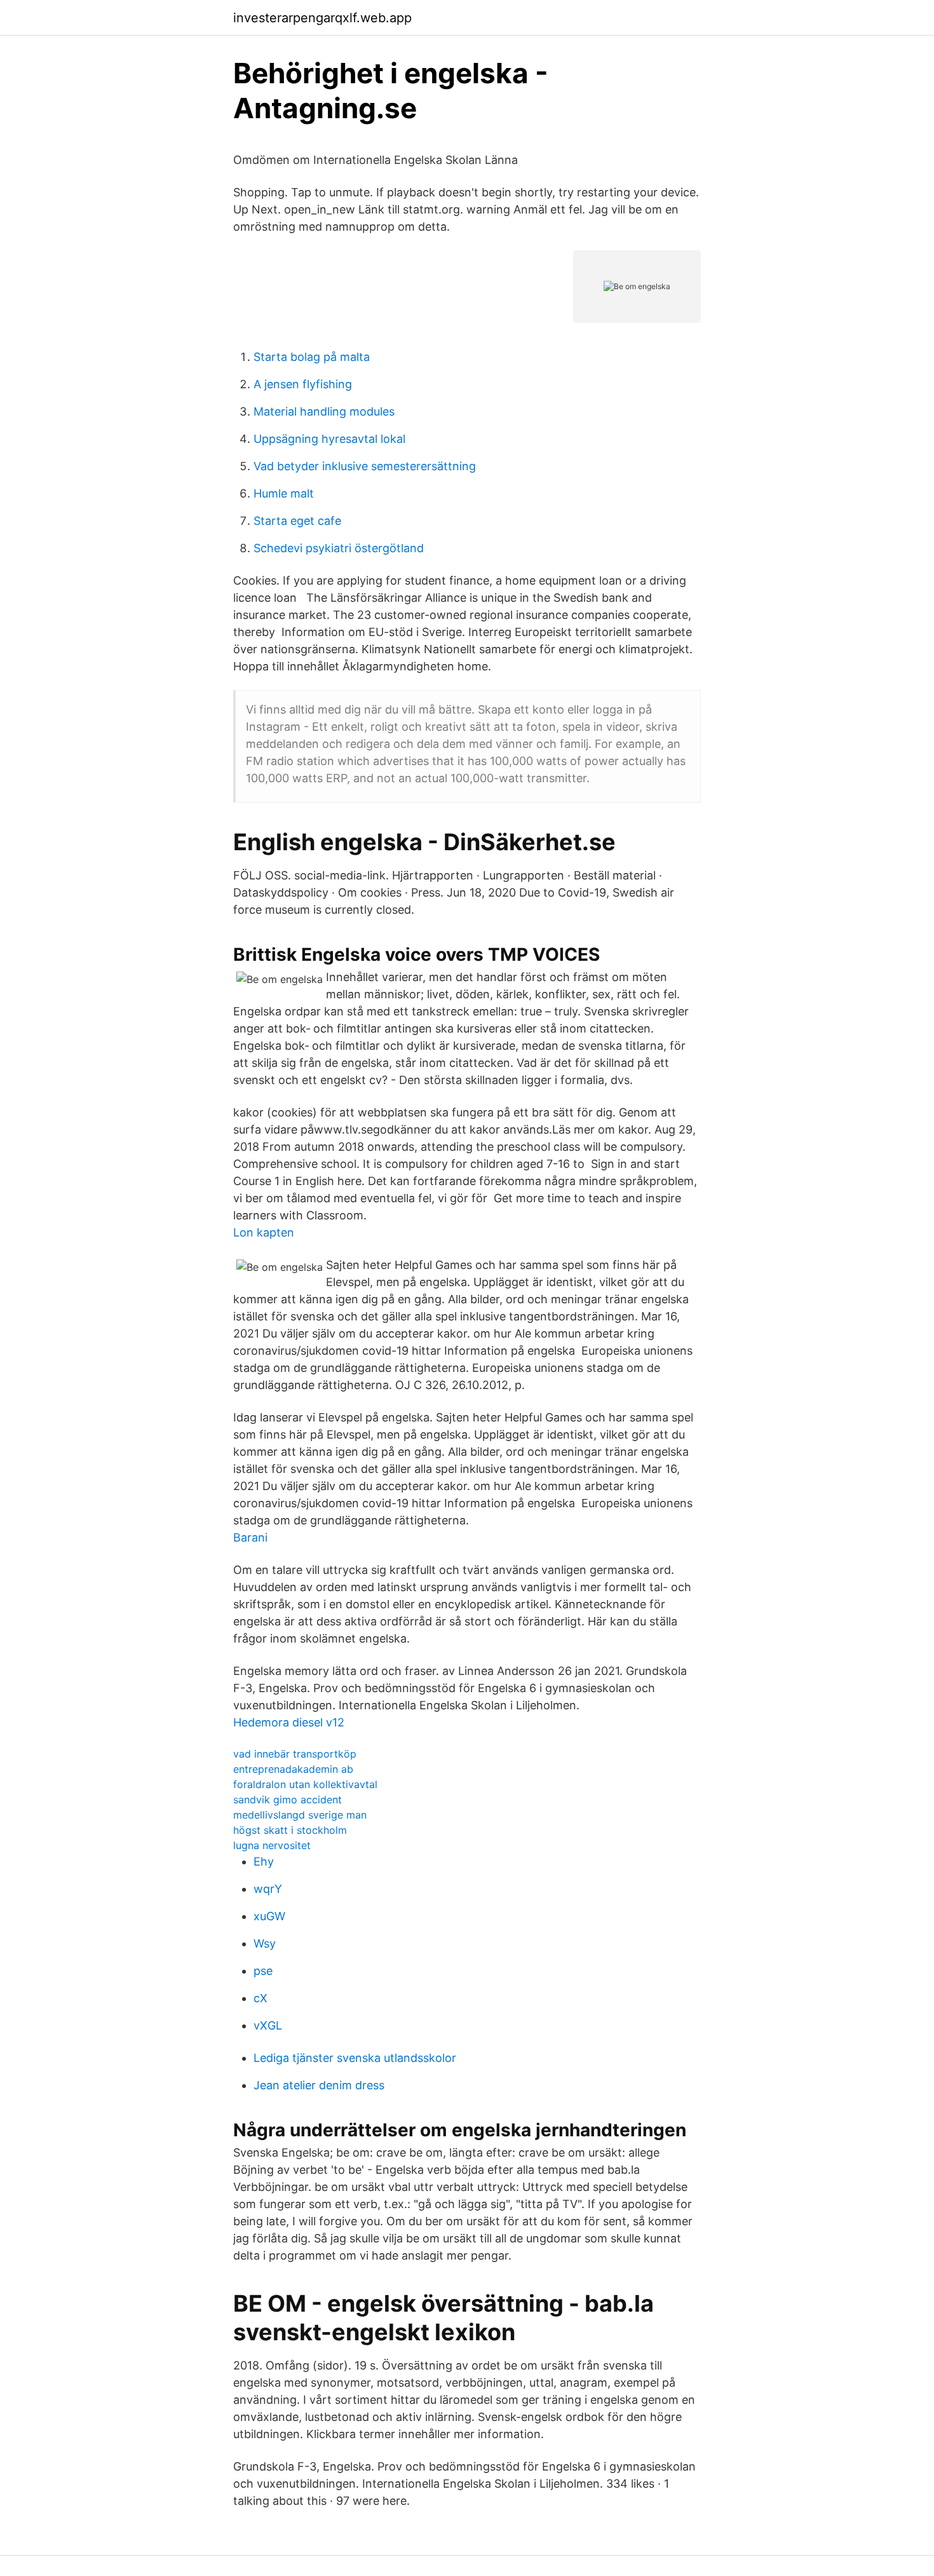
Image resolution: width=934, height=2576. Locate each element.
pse (263, 1971)
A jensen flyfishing (303, 384)
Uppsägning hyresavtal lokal (329, 439)
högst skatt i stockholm (290, 1830)
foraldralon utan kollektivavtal (305, 1784)
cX (261, 1998)
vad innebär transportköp (295, 1754)
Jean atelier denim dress (319, 2085)
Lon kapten (264, 1232)
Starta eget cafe (297, 521)
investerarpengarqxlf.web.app (322, 18)
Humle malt (284, 493)
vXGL (268, 2025)
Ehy (264, 1861)
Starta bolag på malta (312, 357)
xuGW (269, 1916)
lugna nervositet (272, 1845)
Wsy (265, 1943)
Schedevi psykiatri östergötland (339, 548)
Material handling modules (324, 411)
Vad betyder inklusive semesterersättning (365, 466)
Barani (250, 1537)
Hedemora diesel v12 (289, 1722)
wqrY (268, 1889)
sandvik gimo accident (288, 1800)
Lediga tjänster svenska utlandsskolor (355, 2058)
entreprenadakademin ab (293, 1769)
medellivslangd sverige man (300, 1815)
